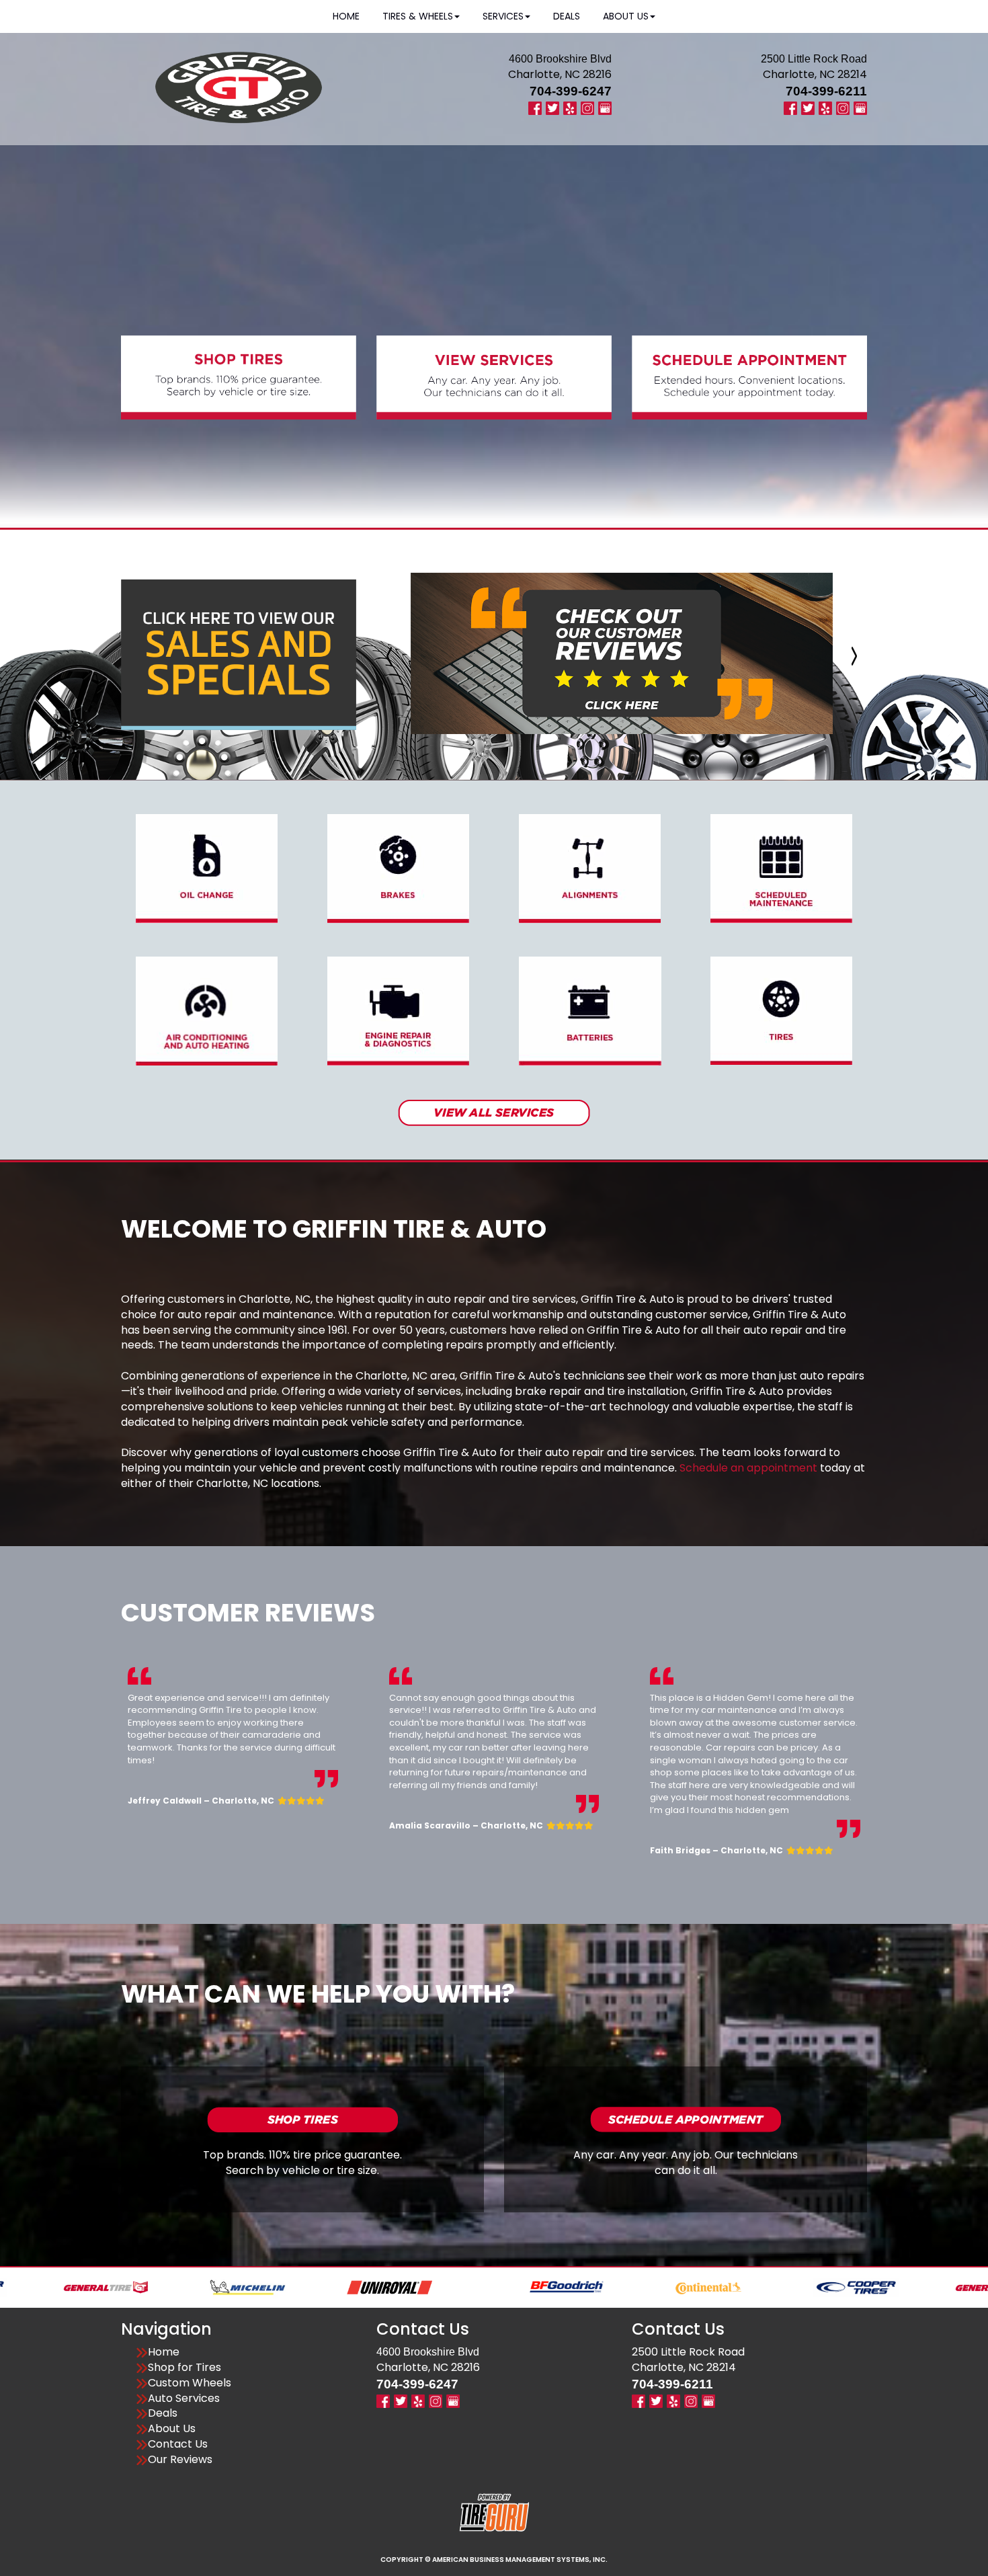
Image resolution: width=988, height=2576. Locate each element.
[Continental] (585, 2287)
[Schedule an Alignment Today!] (590, 868)
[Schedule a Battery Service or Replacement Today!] (590, 1011)
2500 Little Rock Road (688, 2352)
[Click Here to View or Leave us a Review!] (622, 653)
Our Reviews (180, 2460)
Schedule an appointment (748, 1468)
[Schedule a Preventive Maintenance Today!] (781, 868)
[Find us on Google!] (605, 107)
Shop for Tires (184, 2368)
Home (164, 2352)
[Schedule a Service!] (686, 2119)
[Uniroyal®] (266, 2287)
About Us (172, 2429)
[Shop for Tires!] (302, 2119)
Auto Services (184, 2399)
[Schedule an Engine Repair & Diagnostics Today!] (398, 1011)
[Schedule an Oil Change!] (207, 868)
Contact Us (178, 2444)
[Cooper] (732, 2287)
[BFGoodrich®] (443, 2287)
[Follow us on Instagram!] (587, 107)
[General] (874, 2287)
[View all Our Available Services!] (494, 1112)
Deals (163, 2413)
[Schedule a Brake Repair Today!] (398, 868)
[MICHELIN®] (124, 2287)
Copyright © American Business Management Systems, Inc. (494, 2560)
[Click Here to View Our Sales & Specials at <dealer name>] (239, 654)
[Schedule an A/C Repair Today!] (207, 1011)
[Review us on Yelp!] (570, 107)
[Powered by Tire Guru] (494, 2512)
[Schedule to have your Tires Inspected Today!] (781, 1010)
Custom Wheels (190, 2383)
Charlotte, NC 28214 (815, 74)
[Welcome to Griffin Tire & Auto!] (239, 87)
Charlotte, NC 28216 (560, 74)
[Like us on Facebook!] (535, 107)
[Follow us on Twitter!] (552, 107)
